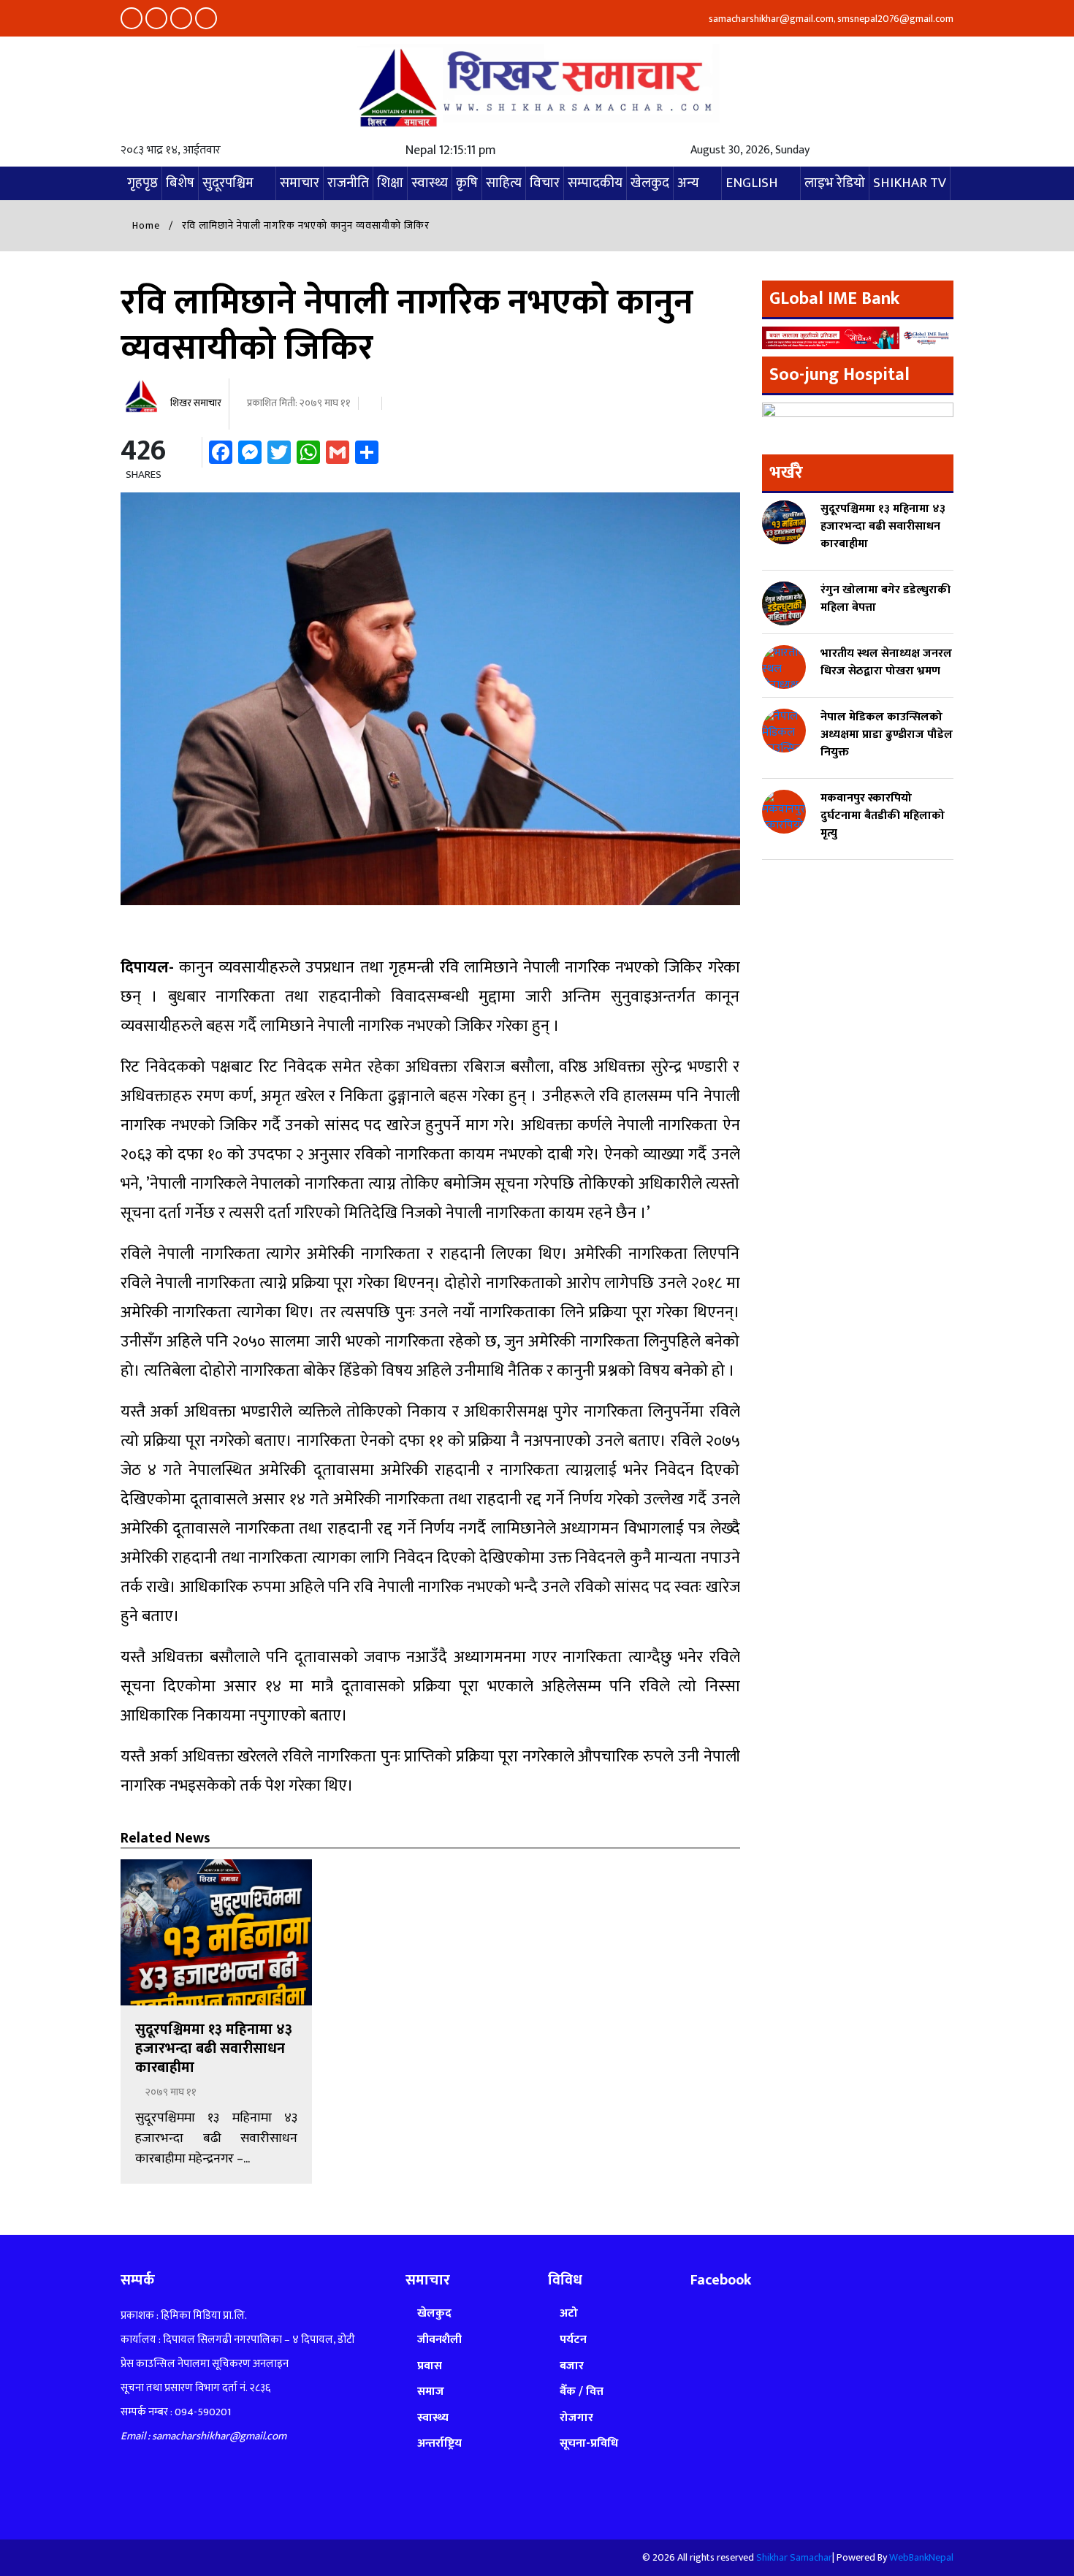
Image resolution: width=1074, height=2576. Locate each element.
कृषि (467, 183)
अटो (569, 2313)
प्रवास (430, 2366)
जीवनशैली (439, 2340)
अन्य (688, 183)
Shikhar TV (910, 183)
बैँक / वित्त (582, 2392)
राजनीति (348, 183)
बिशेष (180, 183)
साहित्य (504, 183)
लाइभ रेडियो (835, 183)
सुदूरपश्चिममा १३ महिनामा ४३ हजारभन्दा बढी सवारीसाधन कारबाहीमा (214, 2049)
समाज (431, 2392)
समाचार (300, 183)
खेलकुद (650, 183)
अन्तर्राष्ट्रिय (439, 2443)
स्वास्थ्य (430, 183)
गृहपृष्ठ (142, 183)
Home (145, 225)
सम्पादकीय (595, 183)
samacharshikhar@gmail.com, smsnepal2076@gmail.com (830, 19)
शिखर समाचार (195, 403)
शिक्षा (390, 183)
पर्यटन (573, 2340)
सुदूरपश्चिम (228, 183)
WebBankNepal (921, 2557)
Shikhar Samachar (794, 2557)
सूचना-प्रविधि (589, 2443)
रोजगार (576, 2418)
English (752, 183)
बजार (572, 2366)
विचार (545, 183)
